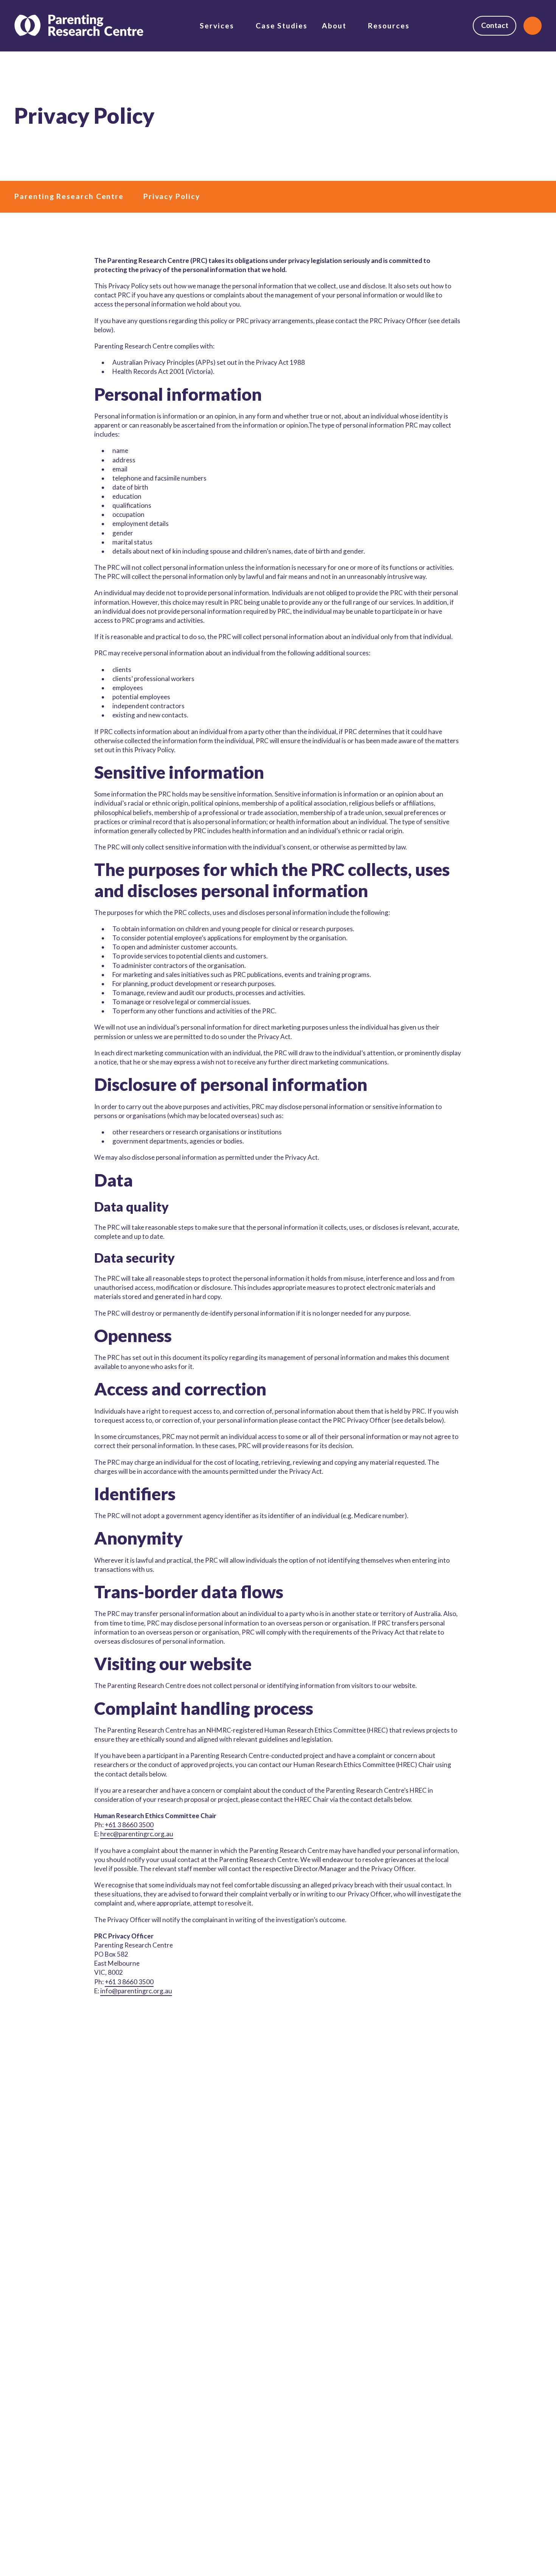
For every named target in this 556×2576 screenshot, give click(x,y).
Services (217, 26)
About (334, 26)
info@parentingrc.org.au (136, 1991)
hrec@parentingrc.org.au (137, 1834)
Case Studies (282, 26)
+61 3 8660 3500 (129, 1825)
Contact (495, 25)
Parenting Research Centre (69, 196)
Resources (389, 26)
